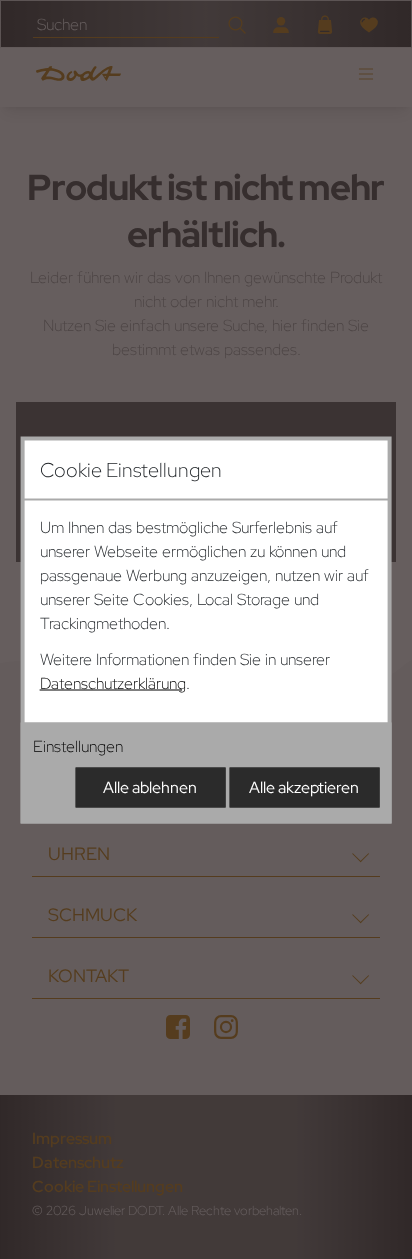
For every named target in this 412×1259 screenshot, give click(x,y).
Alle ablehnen (150, 786)
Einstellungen (78, 745)
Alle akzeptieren (304, 786)
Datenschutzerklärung (113, 682)
